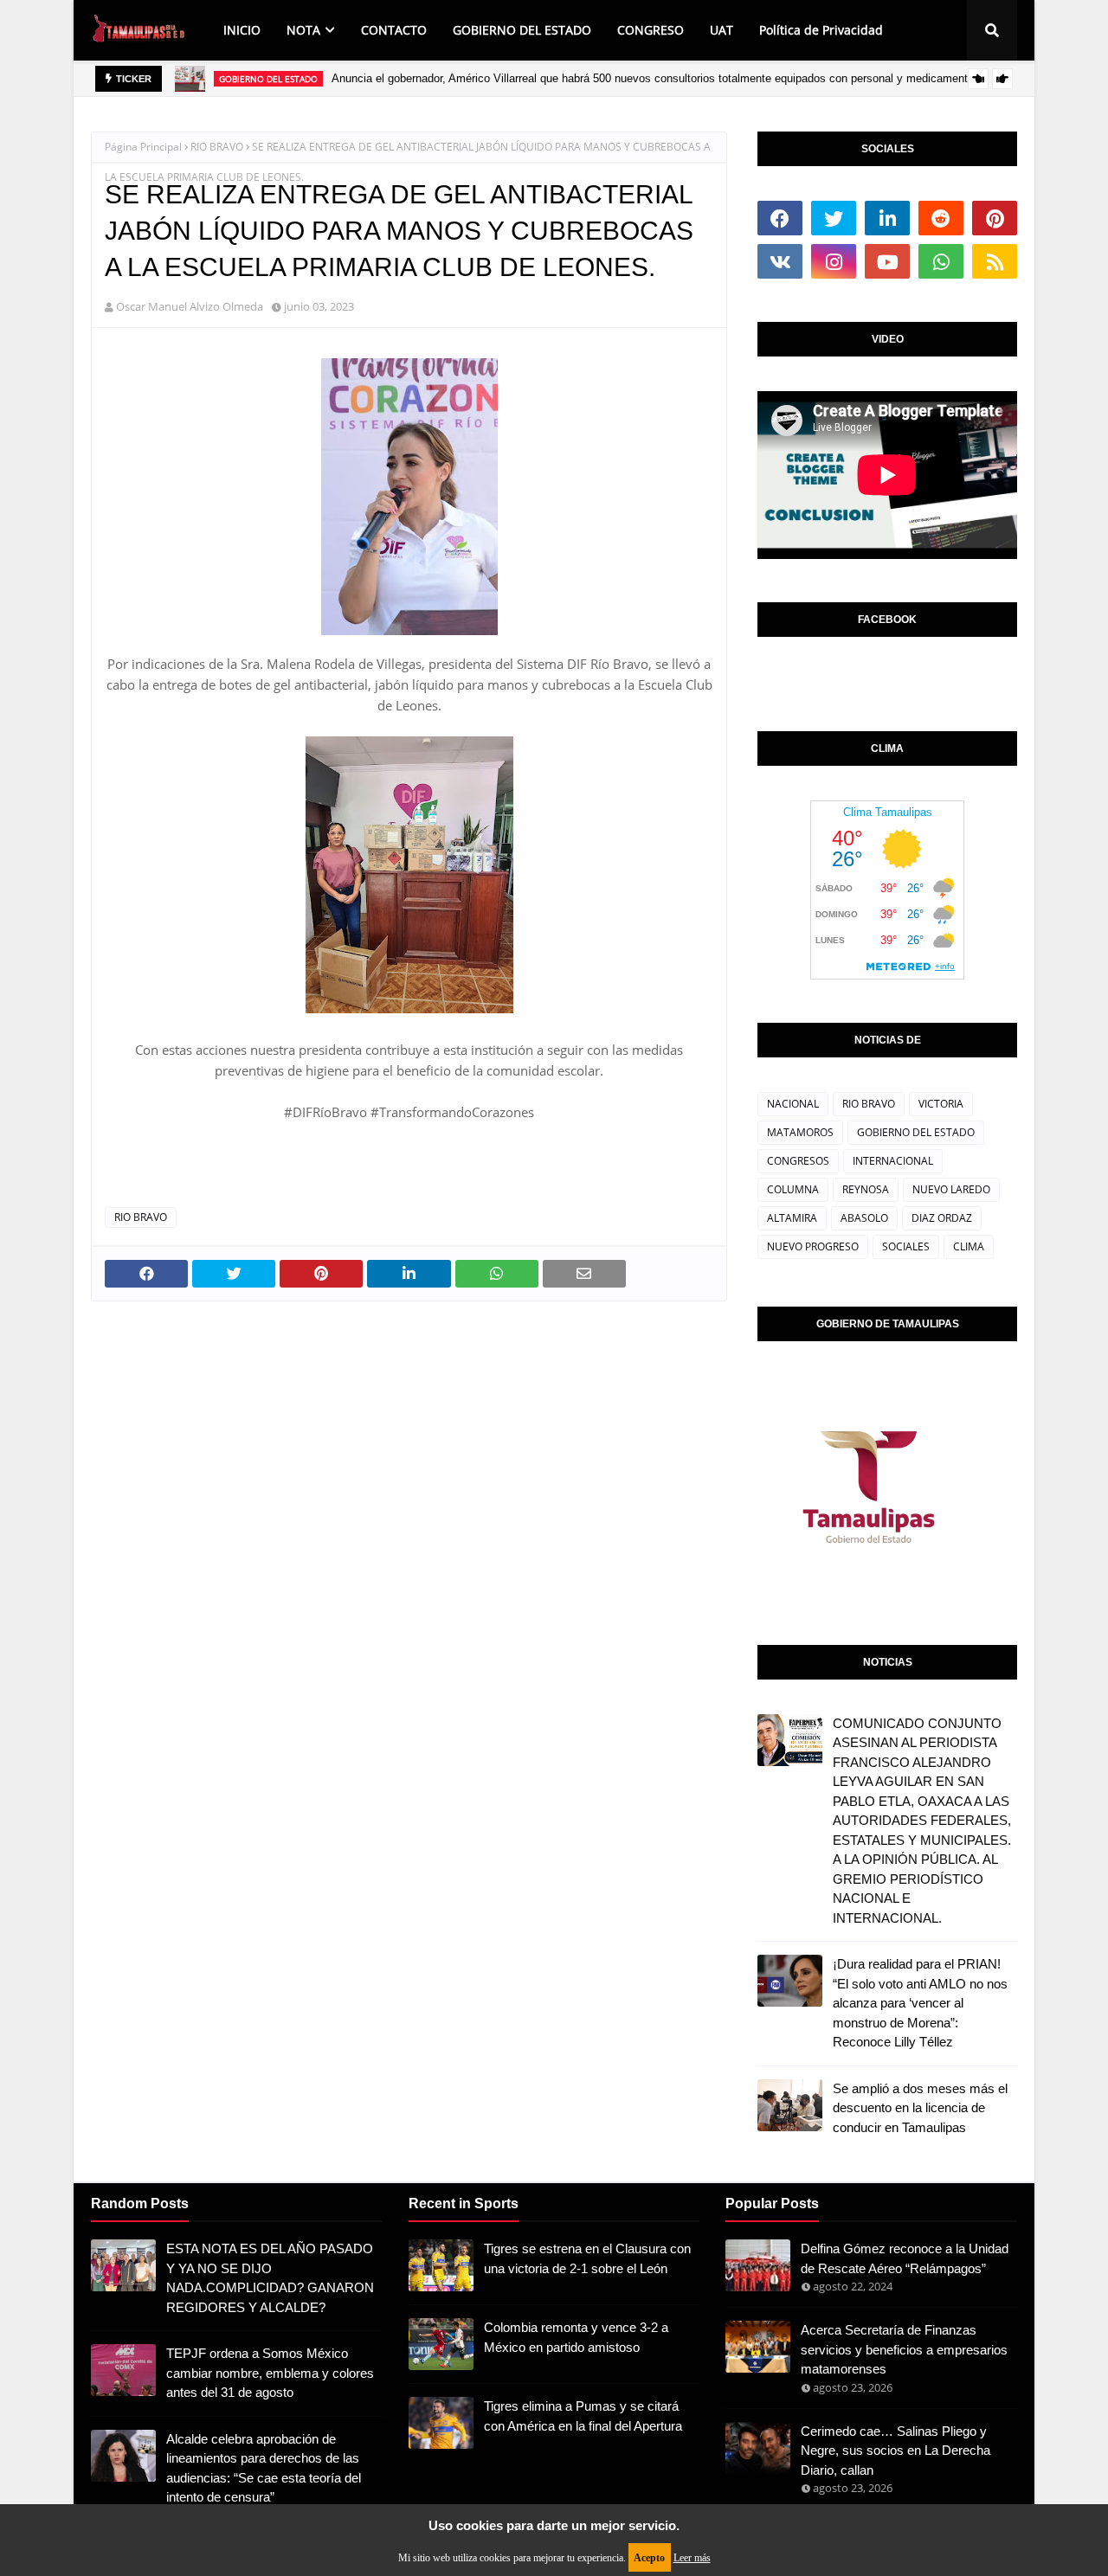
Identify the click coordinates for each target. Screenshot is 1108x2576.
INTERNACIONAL (893, 1161)
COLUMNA (793, 1189)
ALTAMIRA (792, 1218)
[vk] (780, 261)
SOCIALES (906, 1246)
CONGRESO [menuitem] (651, 30)
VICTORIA (941, 1104)
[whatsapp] (941, 261)
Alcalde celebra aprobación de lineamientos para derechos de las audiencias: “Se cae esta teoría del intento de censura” (264, 2468)
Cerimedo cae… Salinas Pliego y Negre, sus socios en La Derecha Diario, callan (895, 2451)
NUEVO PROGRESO (813, 1246)
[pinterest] (995, 218)
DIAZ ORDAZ (942, 1218)
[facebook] (780, 218)
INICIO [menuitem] (242, 30)
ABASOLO (864, 1218)
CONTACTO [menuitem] (394, 30)
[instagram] (834, 261)
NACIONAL (793, 1104)
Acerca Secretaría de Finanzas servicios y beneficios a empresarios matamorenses (904, 2349)
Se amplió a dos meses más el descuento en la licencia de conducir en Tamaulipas (920, 2108)
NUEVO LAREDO (951, 1189)
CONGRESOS (798, 1161)
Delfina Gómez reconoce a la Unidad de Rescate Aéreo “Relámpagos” (905, 2258)
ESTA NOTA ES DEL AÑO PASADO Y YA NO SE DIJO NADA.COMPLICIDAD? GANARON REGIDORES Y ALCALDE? (270, 2278)
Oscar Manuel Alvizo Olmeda (190, 306)
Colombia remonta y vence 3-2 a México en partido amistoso (576, 2337)
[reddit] (941, 218)
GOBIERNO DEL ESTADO (916, 1132)
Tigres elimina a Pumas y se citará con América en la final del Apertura (583, 2416)
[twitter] (834, 218)
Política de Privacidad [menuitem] (821, 30)
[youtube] (887, 261)
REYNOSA (866, 1189)
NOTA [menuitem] (303, 30)
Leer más (692, 2558)
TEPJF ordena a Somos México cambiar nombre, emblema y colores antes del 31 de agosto (270, 2373)
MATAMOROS (800, 1132)
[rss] (995, 261)
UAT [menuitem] (721, 30)
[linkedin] (887, 218)
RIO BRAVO (217, 147)
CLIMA (969, 1246)
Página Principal (143, 147)
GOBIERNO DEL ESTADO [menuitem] (522, 30)
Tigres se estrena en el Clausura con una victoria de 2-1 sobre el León (587, 2258)
